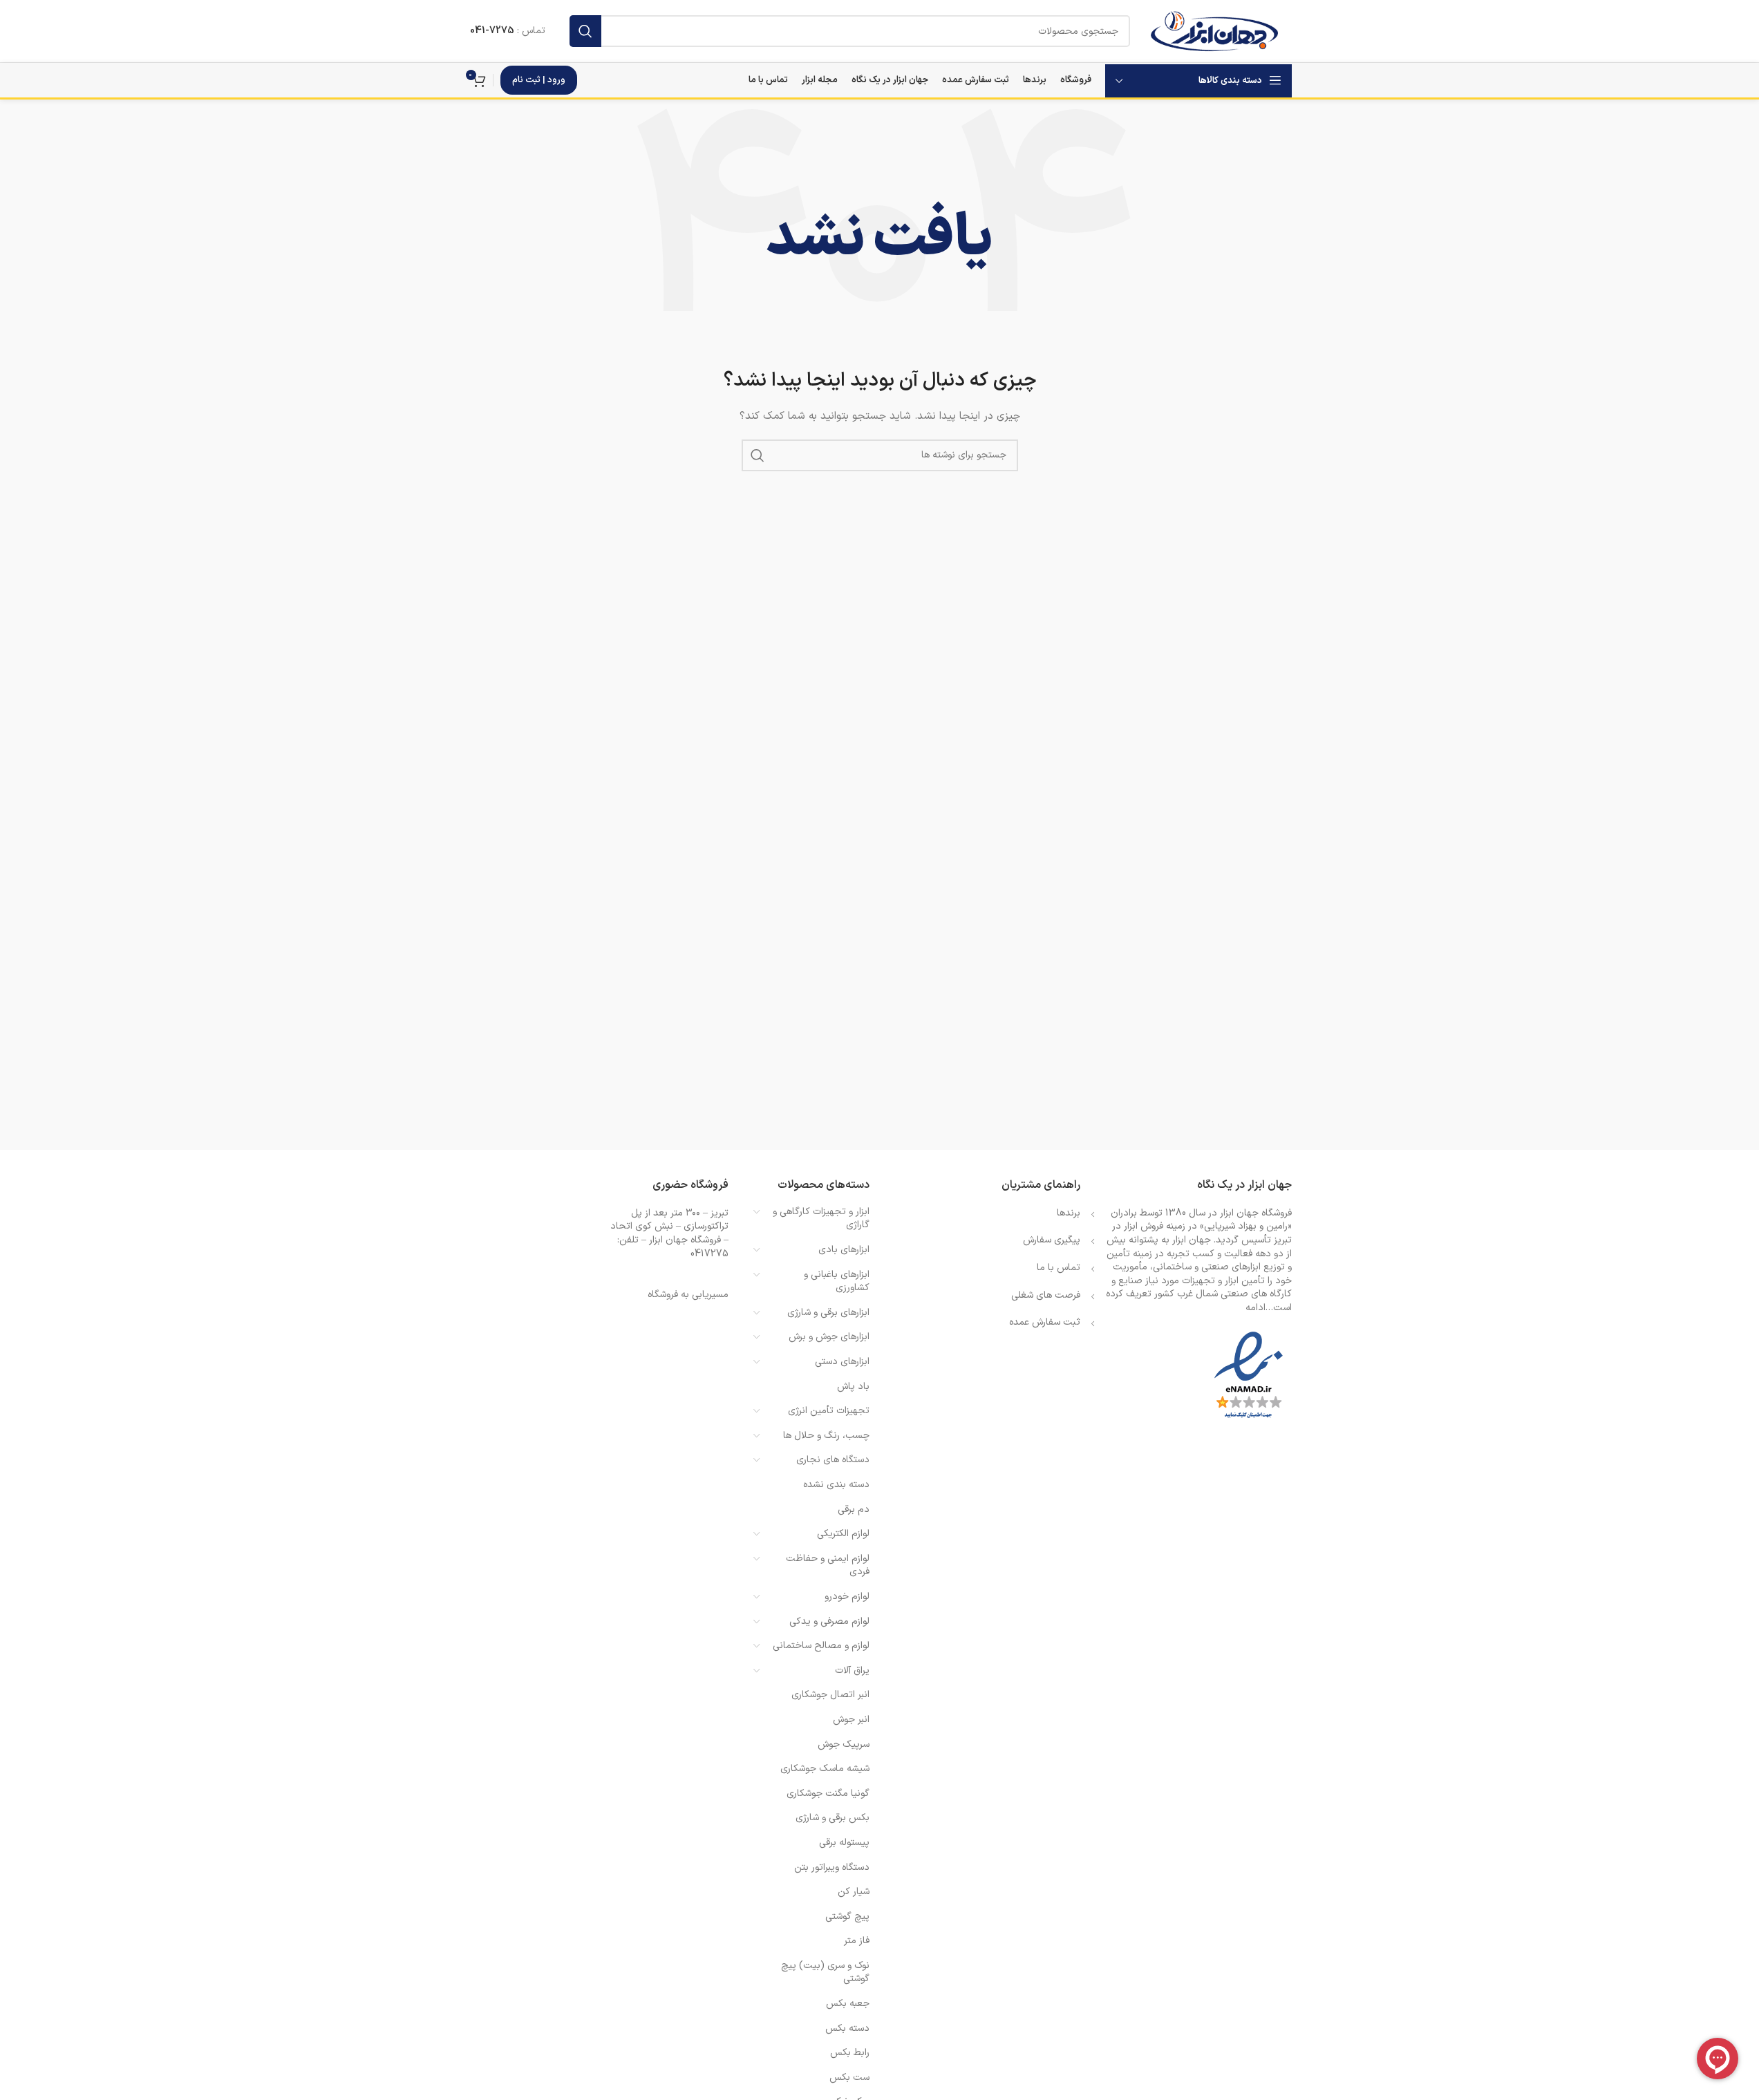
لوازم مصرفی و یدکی (829, 1621)
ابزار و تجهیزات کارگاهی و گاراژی (821, 1219)
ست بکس (849, 2078)
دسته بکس (847, 2028)
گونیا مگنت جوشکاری (828, 1794)
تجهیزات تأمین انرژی (829, 1411)
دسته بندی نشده (836, 1485)
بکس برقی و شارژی (833, 1818)
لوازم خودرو (847, 1597)
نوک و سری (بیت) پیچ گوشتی (825, 1973)
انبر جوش (851, 1720)
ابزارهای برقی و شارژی (828, 1313)
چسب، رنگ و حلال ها (826, 1436)
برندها (1069, 1213)
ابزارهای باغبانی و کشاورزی (837, 1281)
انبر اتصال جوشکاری (830, 1695)
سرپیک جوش (844, 1744)
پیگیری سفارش (1052, 1240)
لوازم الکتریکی (843, 1534)
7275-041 (492, 31)
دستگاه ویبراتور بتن (832, 1867)
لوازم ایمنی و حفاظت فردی (828, 1565)
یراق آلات (852, 1671)
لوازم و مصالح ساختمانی (821, 1646)
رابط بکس (850, 2053)
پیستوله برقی (844, 1843)
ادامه (1255, 1308)
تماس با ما (1059, 1268)
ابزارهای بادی (844, 1250)
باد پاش (853, 1387)
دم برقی (854, 1510)
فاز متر (857, 1941)
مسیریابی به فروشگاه (688, 1295)
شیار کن (854, 1892)
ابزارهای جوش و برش (829, 1337)
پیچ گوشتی (847, 1917)
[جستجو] (585, 31)
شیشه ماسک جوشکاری (825, 1769)
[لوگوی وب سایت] (1214, 31)
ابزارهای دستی (842, 1362)
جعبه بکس (848, 2004)
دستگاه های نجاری (833, 1460)
